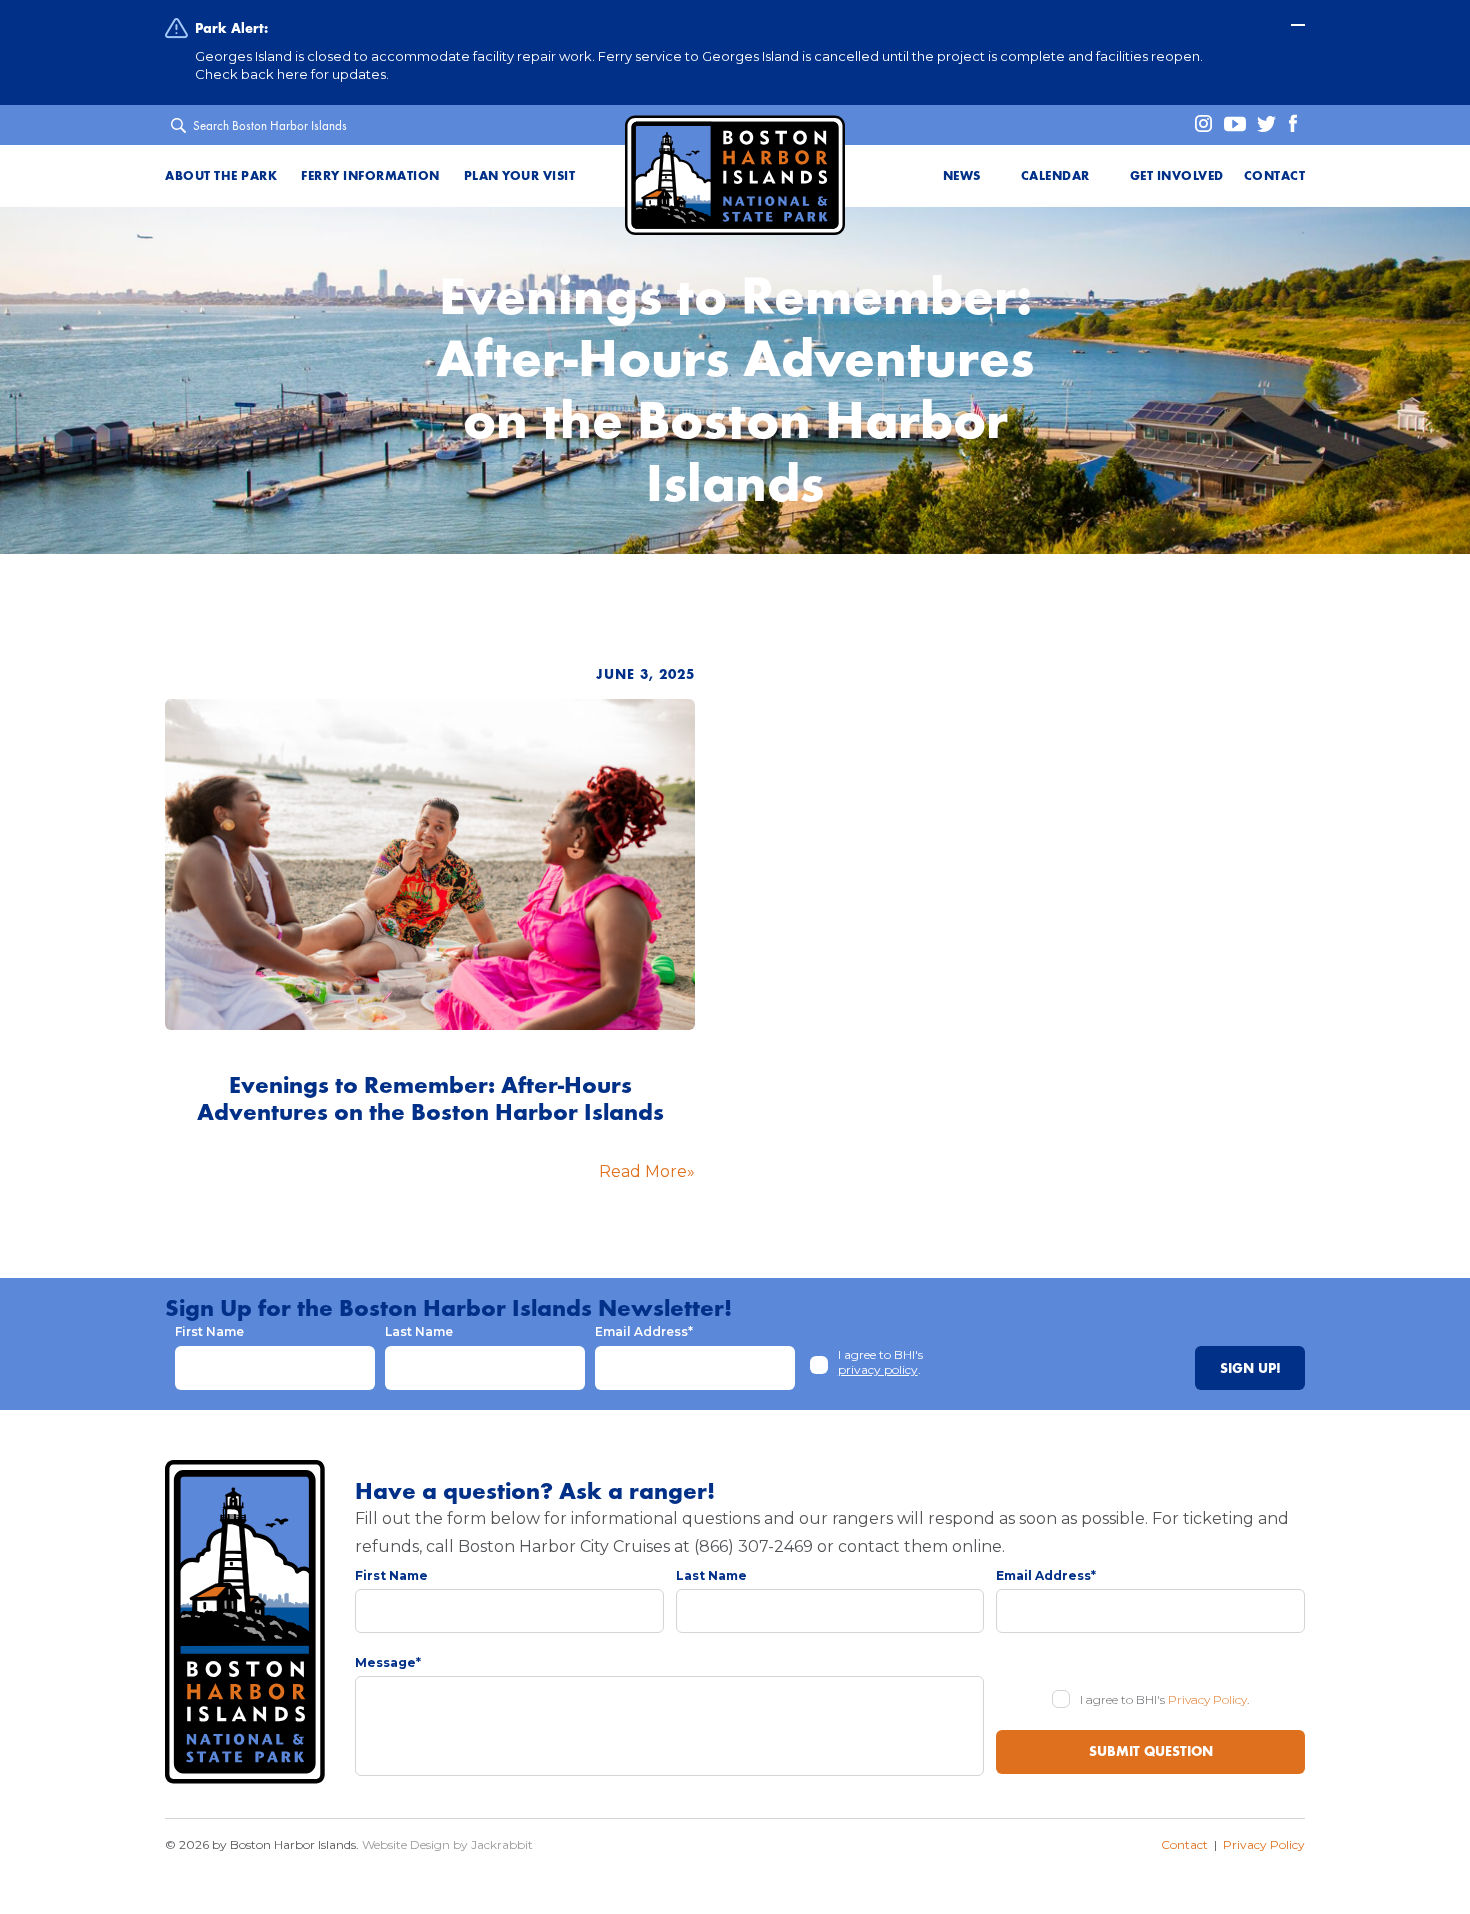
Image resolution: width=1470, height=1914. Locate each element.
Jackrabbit (502, 1844)
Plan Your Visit (520, 176)
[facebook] (1291, 125)
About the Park (221, 176)
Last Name (419, 1331)
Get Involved (1177, 176)
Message (388, 1662)
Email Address (644, 1331)
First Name (209, 1331)
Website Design (406, 1844)
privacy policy (878, 1369)
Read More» (647, 1171)
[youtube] (1231, 125)
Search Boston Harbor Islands (270, 125)
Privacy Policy (1207, 1699)
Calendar (1055, 176)
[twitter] (1262, 125)
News (962, 176)
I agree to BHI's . (880, 1362)
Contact (1275, 176)
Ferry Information (370, 176)
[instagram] (1197, 125)
